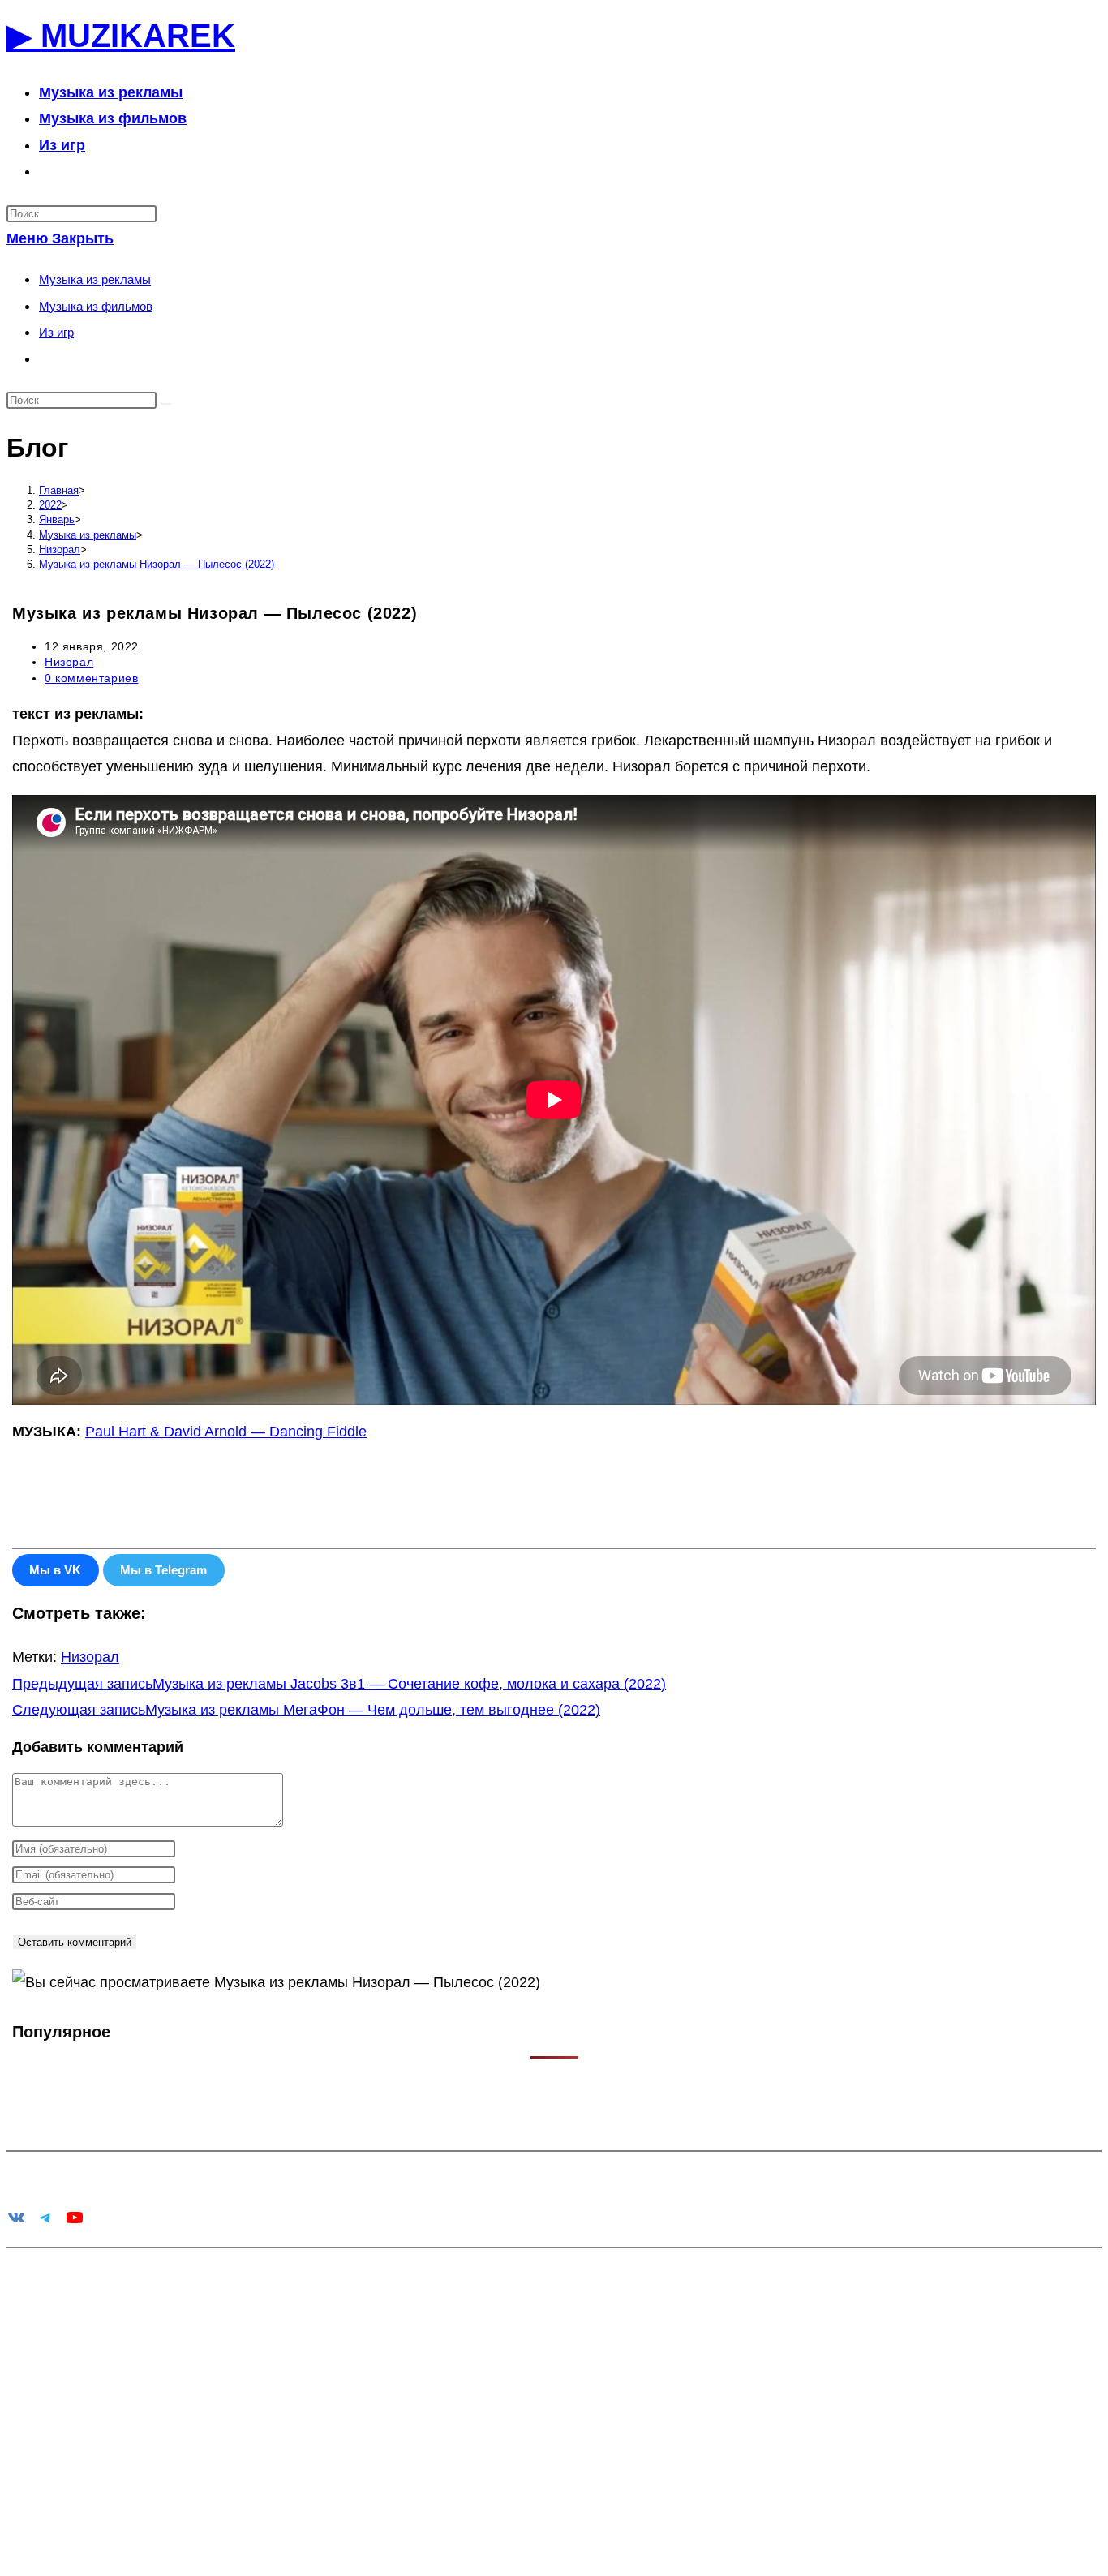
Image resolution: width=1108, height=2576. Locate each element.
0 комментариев (91, 678)
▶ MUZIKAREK (121, 36)
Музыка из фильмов (96, 306)
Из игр (56, 332)
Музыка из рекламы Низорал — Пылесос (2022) (157, 564)
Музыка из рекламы (95, 279)
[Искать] (166, 404)
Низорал (69, 662)
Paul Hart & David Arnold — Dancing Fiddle (226, 1432)
